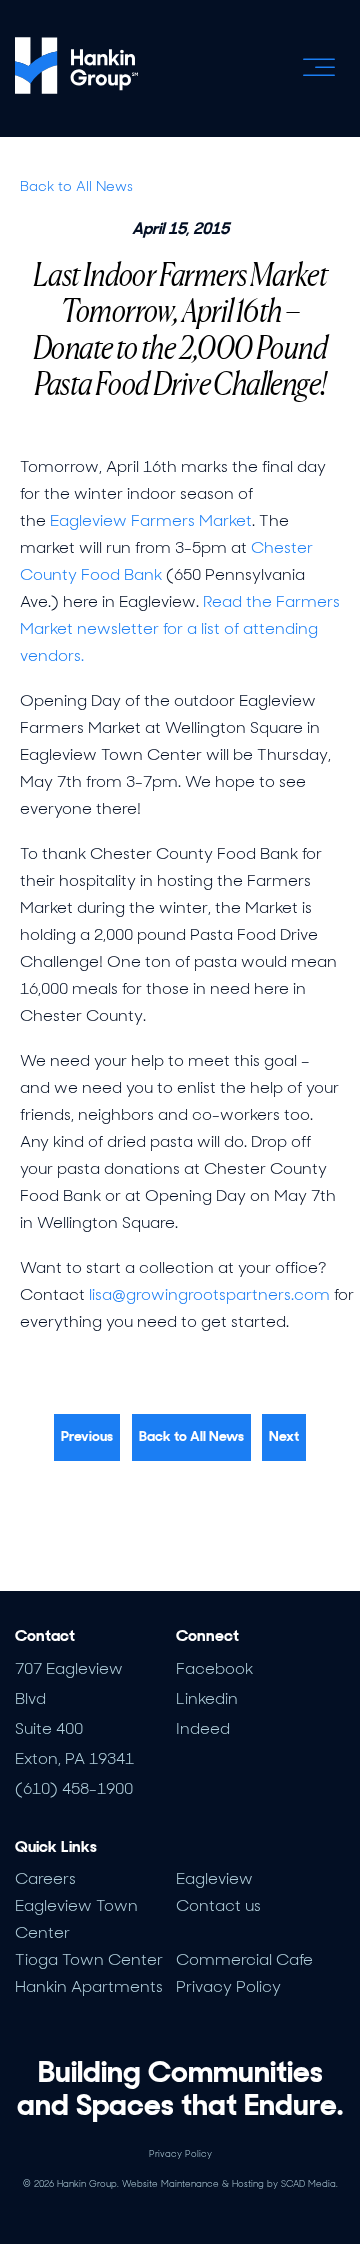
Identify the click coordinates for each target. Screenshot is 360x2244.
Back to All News (76, 186)
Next (284, 1436)
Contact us (218, 1905)
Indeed (203, 1728)
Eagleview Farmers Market (151, 520)
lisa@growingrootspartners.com (209, 1294)
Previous (87, 1436)
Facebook (214, 1668)
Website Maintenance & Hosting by (230, 2184)
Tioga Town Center (89, 1959)
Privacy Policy (228, 1986)
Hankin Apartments (89, 1986)
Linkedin (207, 1698)
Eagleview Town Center (76, 1919)
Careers (45, 1878)
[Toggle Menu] (319, 67)
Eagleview (214, 1878)
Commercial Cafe (244, 1959)
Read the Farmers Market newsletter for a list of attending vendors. (180, 628)
